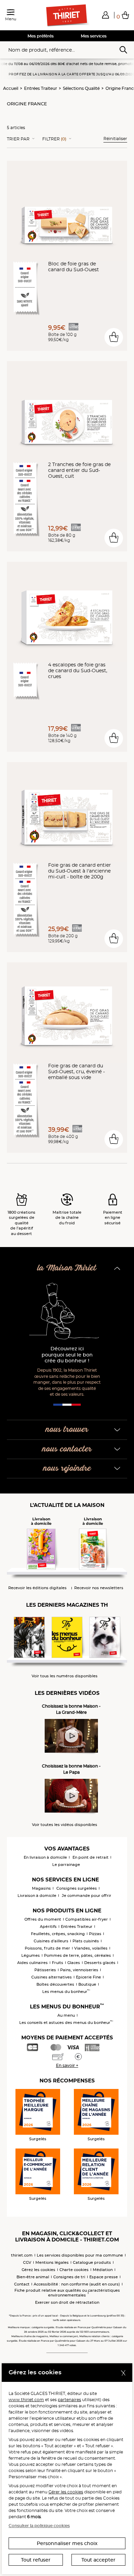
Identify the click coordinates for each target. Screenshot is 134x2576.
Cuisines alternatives (52, 1977)
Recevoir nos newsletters (99, 1588)
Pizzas (95, 1934)
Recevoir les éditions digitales (37, 1588)
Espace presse (104, 2277)
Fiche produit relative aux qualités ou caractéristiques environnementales (67, 2293)
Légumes (31, 1955)
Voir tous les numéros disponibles (65, 1676)
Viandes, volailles (91, 1948)
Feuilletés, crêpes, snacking (58, 1934)
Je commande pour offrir (87, 1896)
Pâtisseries (45, 1970)
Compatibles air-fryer (87, 1919)
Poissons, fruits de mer (47, 1948)
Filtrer (54, 139)
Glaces (74, 1963)
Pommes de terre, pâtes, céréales (77, 1955)
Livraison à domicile (37, 1896)
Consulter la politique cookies (39, 2526)
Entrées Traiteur (41, 88)
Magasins (41, 1888)
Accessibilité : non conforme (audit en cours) (77, 2284)
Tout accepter (98, 2560)
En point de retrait (91, 1857)
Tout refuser (36, 2560)
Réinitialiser (115, 139)
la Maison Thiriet (67, 1268)
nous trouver (67, 1430)
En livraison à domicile (45, 1857)
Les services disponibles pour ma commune (80, 2255)
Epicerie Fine (88, 1977)
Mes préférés (41, 36)
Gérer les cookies (66, 2492)
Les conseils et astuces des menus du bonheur (66, 2023)
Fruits (58, 1963)
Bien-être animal (33, 2277)
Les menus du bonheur (66, 1992)
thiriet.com (22, 2255)
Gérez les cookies (38, 2270)
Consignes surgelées (77, 1888)
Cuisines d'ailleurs (51, 1941)
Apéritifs (48, 1926)
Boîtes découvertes (55, 1984)
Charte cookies (74, 2270)
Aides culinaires (32, 1963)
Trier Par (18, 139)
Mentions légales (52, 2262)
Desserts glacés (100, 1963)
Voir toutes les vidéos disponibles (65, 1825)
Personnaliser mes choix (67, 2543)
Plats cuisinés (86, 1941)
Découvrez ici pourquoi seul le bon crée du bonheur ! (67, 1355)
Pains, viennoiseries (79, 1970)
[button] (105, 15)
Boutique (87, 1984)
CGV (27, 2262)
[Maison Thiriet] (67, 15)
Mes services (94, 36)
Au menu (66, 2015)
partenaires (69, 2400)
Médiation (103, 2270)
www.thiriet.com (26, 2400)
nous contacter (67, 1449)
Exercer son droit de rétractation (67, 2302)
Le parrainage (66, 1865)
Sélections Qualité (81, 88)
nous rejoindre (67, 1469)
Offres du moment (43, 1919)
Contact (22, 2284)
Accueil (11, 88)
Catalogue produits (92, 2262)
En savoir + (67, 2065)
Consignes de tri (69, 2277)
